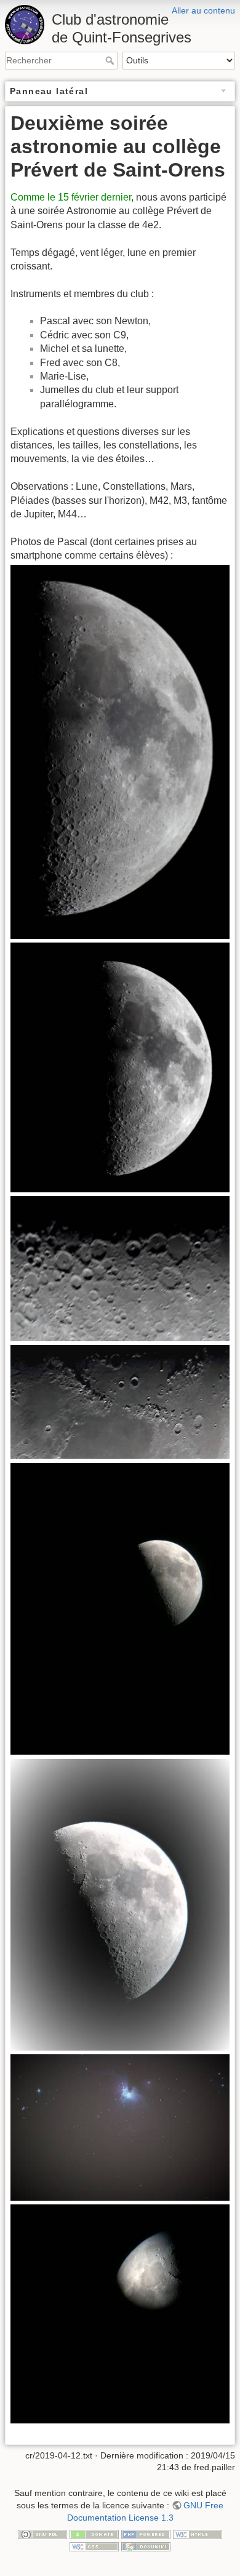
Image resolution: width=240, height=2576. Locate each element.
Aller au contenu (203, 10)
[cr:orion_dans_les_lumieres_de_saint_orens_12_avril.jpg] (120, 2127)
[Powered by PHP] (146, 2534)
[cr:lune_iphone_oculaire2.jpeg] (120, 1904)
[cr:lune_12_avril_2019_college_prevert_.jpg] (120, 1067)
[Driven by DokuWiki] (146, 2546)
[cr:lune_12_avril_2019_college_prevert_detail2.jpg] (120, 1268)
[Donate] (94, 2534)
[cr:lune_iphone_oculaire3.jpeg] (120, 2314)
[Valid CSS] (94, 2546)
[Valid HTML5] (198, 2534)
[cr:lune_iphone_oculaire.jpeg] (120, 1608)
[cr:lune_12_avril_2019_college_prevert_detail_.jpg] (120, 1401)
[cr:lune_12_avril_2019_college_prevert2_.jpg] (120, 751)
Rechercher (111, 60)
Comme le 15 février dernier (71, 197)
